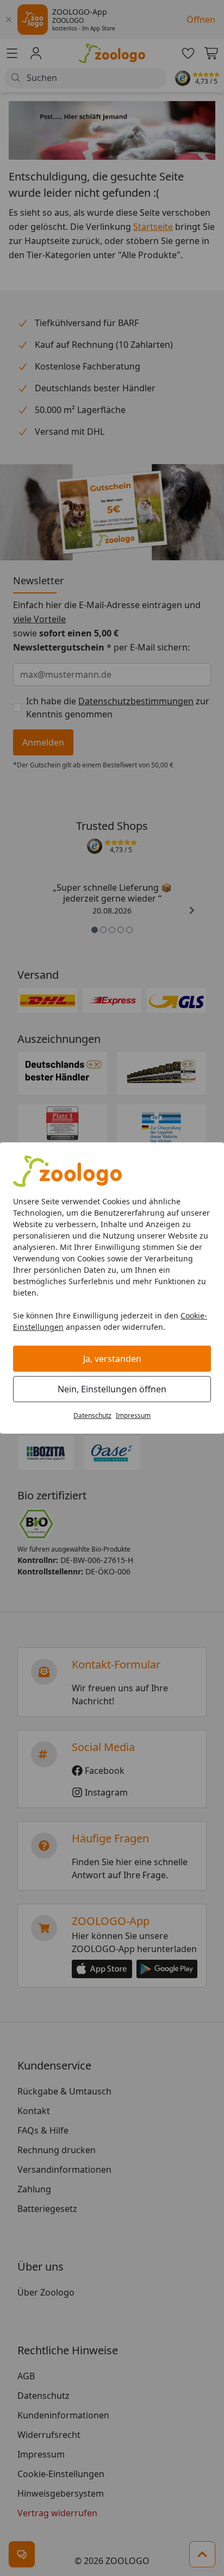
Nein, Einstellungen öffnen (112, 1389)
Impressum (133, 1415)
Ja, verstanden (112, 1359)
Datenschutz (92, 1415)
